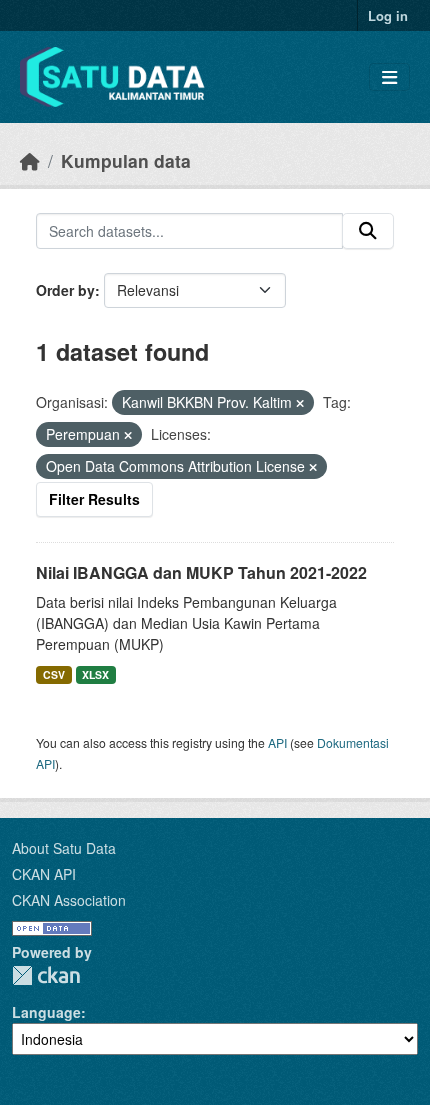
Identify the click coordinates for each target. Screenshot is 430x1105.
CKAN (46, 975)
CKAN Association (69, 900)
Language (46, 1012)
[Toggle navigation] (389, 77)
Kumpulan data (126, 160)
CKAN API (44, 874)
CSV (54, 674)
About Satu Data (64, 848)
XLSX (95, 674)
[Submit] (368, 231)
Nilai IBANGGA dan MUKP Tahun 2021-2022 (201, 572)
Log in (388, 15)
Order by (65, 290)
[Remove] (300, 403)
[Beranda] (30, 160)
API (277, 742)
